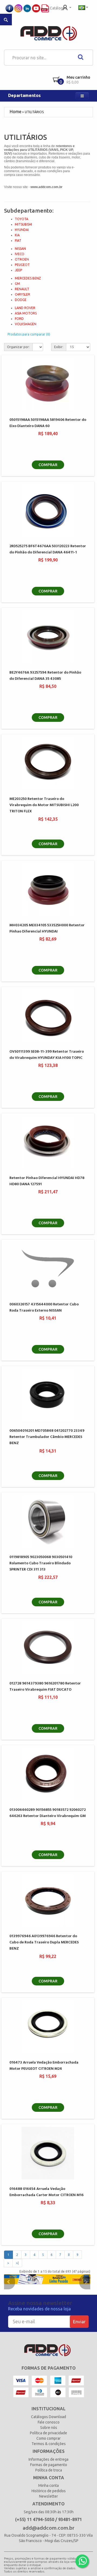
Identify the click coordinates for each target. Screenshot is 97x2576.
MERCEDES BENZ (28, 278)
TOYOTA (22, 219)
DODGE (21, 300)
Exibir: (59, 347)
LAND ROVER (25, 308)
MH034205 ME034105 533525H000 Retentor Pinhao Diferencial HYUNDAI (47, 928)
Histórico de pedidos (49, 2491)
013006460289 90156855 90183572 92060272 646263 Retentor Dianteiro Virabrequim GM (48, 1813)
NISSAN (20, 249)
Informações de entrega (48, 2459)
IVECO (20, 254)
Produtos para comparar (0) (29, 334)
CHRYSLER (22, 294)
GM (17, 284)
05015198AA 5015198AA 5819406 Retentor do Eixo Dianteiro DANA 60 (48, 423)
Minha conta (48, 2485)
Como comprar (48, 2438)
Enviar (79, 2322)
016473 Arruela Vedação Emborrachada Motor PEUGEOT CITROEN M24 (44, 2066)
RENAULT (22, 289)
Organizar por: (18, 347)
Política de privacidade (48, 2433)
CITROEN (22, 259)
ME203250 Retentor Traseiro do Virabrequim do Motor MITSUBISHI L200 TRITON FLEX (44, 805)
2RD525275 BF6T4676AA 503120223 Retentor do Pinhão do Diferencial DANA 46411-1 (48, 549)
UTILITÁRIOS (34, 112)
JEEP (18, 270)
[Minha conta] (67, 7)
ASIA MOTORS (26, 313)
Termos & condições (49, 2444)
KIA (17, 235)
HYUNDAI (22, 230)
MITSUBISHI (23, 224)
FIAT (18, 240)
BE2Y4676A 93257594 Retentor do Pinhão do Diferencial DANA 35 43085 (45, 676)
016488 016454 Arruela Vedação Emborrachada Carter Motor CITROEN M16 (46, 2192)
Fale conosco (49, 2422)
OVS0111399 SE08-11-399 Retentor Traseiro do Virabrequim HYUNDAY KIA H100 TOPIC (47, 1055)
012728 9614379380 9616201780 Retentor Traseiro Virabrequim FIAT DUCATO (45, 1687)
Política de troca (49, 2470)
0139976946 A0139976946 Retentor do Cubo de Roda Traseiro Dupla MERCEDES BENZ (44, 1943)
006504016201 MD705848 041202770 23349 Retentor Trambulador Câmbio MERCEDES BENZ (47, 1437)
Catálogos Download (48, 2417)
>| (17, 2263)
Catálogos (58, 8)
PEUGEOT (22, 265)
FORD (19, 319)
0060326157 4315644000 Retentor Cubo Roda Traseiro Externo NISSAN (44, 1308)
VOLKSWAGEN (26, 324)
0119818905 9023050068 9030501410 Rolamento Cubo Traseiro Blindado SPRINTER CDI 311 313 (41, 1563)
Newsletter (48, 2496)
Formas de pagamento (49, 2465)
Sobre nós (49, 2428)
